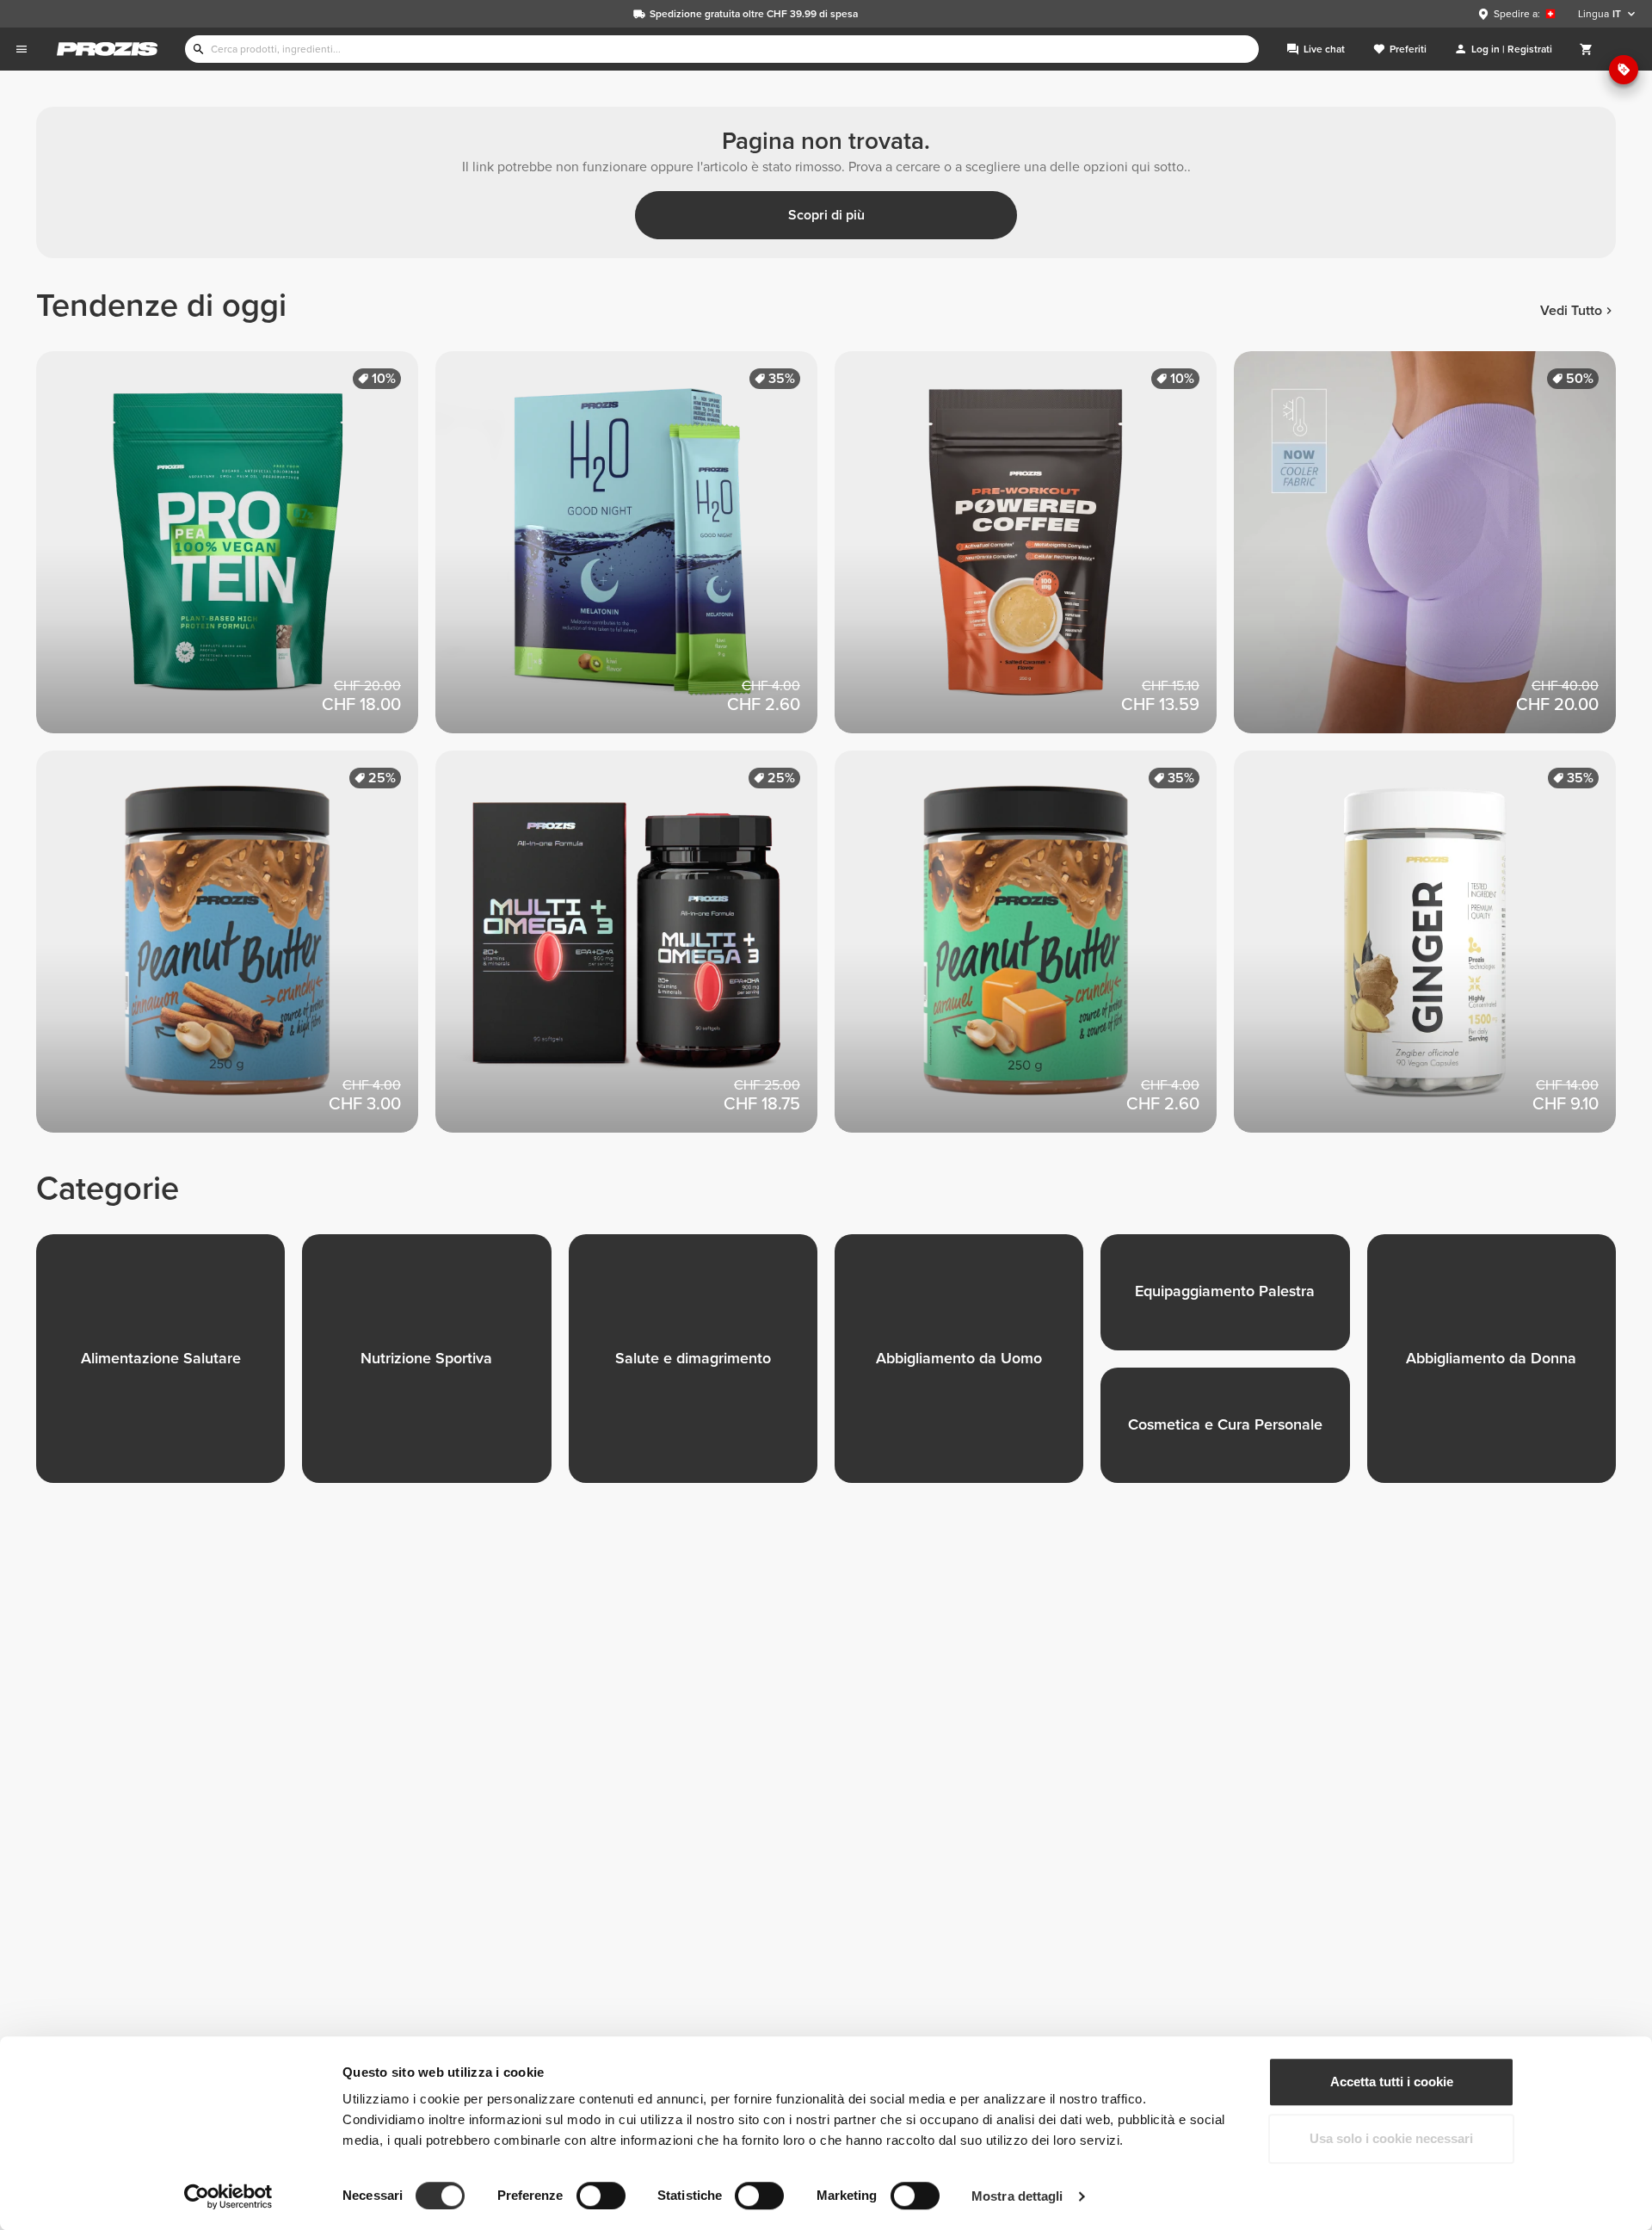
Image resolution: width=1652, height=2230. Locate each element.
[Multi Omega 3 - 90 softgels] (635, 950)
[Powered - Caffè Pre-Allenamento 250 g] (1034, 551)
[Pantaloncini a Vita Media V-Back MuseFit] (1433, 551)
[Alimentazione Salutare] (169, 1367)
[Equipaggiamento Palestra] (1233, 1301)
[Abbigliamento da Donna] (1500, 1367)
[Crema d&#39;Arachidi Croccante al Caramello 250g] (1034, 950)
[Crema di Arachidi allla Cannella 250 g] (236, 950)
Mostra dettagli (1017, 2196)
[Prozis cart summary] (1587, 49)
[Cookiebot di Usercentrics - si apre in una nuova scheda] (228, 2196)
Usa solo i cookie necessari (1391, 2138)
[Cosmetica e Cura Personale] (1233, 1434)
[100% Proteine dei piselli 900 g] (236, 551)
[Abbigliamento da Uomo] (968, 1367)
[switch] (601, 2196)
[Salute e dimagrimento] (702, 1367)
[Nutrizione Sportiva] (435, 1367)
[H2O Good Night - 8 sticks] (635, 551)
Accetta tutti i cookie (1392, 2082)
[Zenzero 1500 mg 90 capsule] (1433, 950)
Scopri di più (826, 215)
